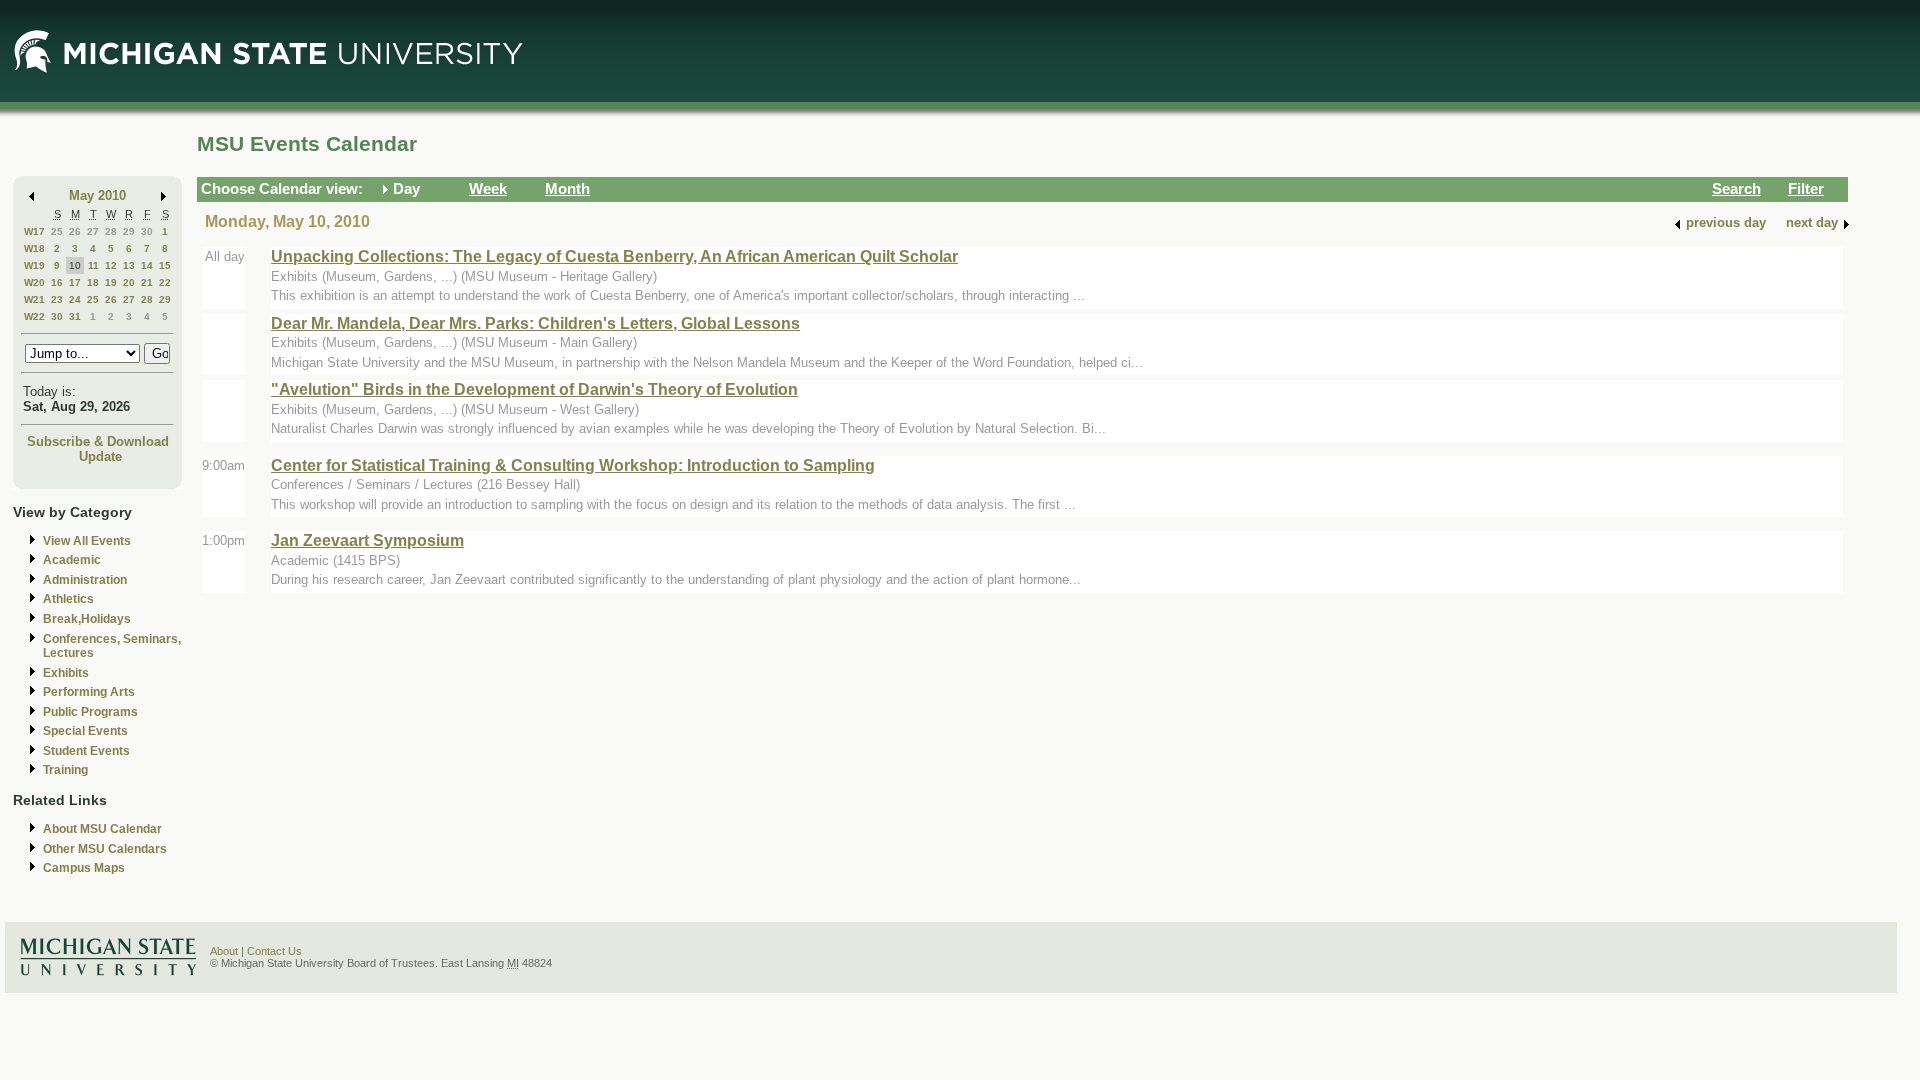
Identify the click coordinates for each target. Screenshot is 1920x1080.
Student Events (86, 751)
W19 (34, 265)
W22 (34, 316)
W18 (34, 248)
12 (111, 265)
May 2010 (97, 195)
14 (147, 265)
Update (100, 456)
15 (165, 265)
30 (147, 231)
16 (57, 282)
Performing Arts (89, 692)
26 (75, 231)
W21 (34, 299)
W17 (34, 231)
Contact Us (274, 951)
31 (75, 316)
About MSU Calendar (102, 829)
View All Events (87, 541)
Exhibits (66, 673)
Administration (85, 580)
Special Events (85, 731)
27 (93, 231)
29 (129, 231)
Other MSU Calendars (105, 849)
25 (57, 231)
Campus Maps (84, 868)
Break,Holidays (87, 619)
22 (165, 282)
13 (129, 265)
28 (111, 231)
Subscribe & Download (98, 441)
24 (75, 299)
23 (57, 299)
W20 (34, 282)
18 (93, 282)
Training (65, 770)
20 (129, 282)
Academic (72, 560)
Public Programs (90, 712)
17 (75, 282)
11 (93, 265)
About (224, 951)
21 (147, 282)
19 (111, 282)
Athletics (68, 599)
